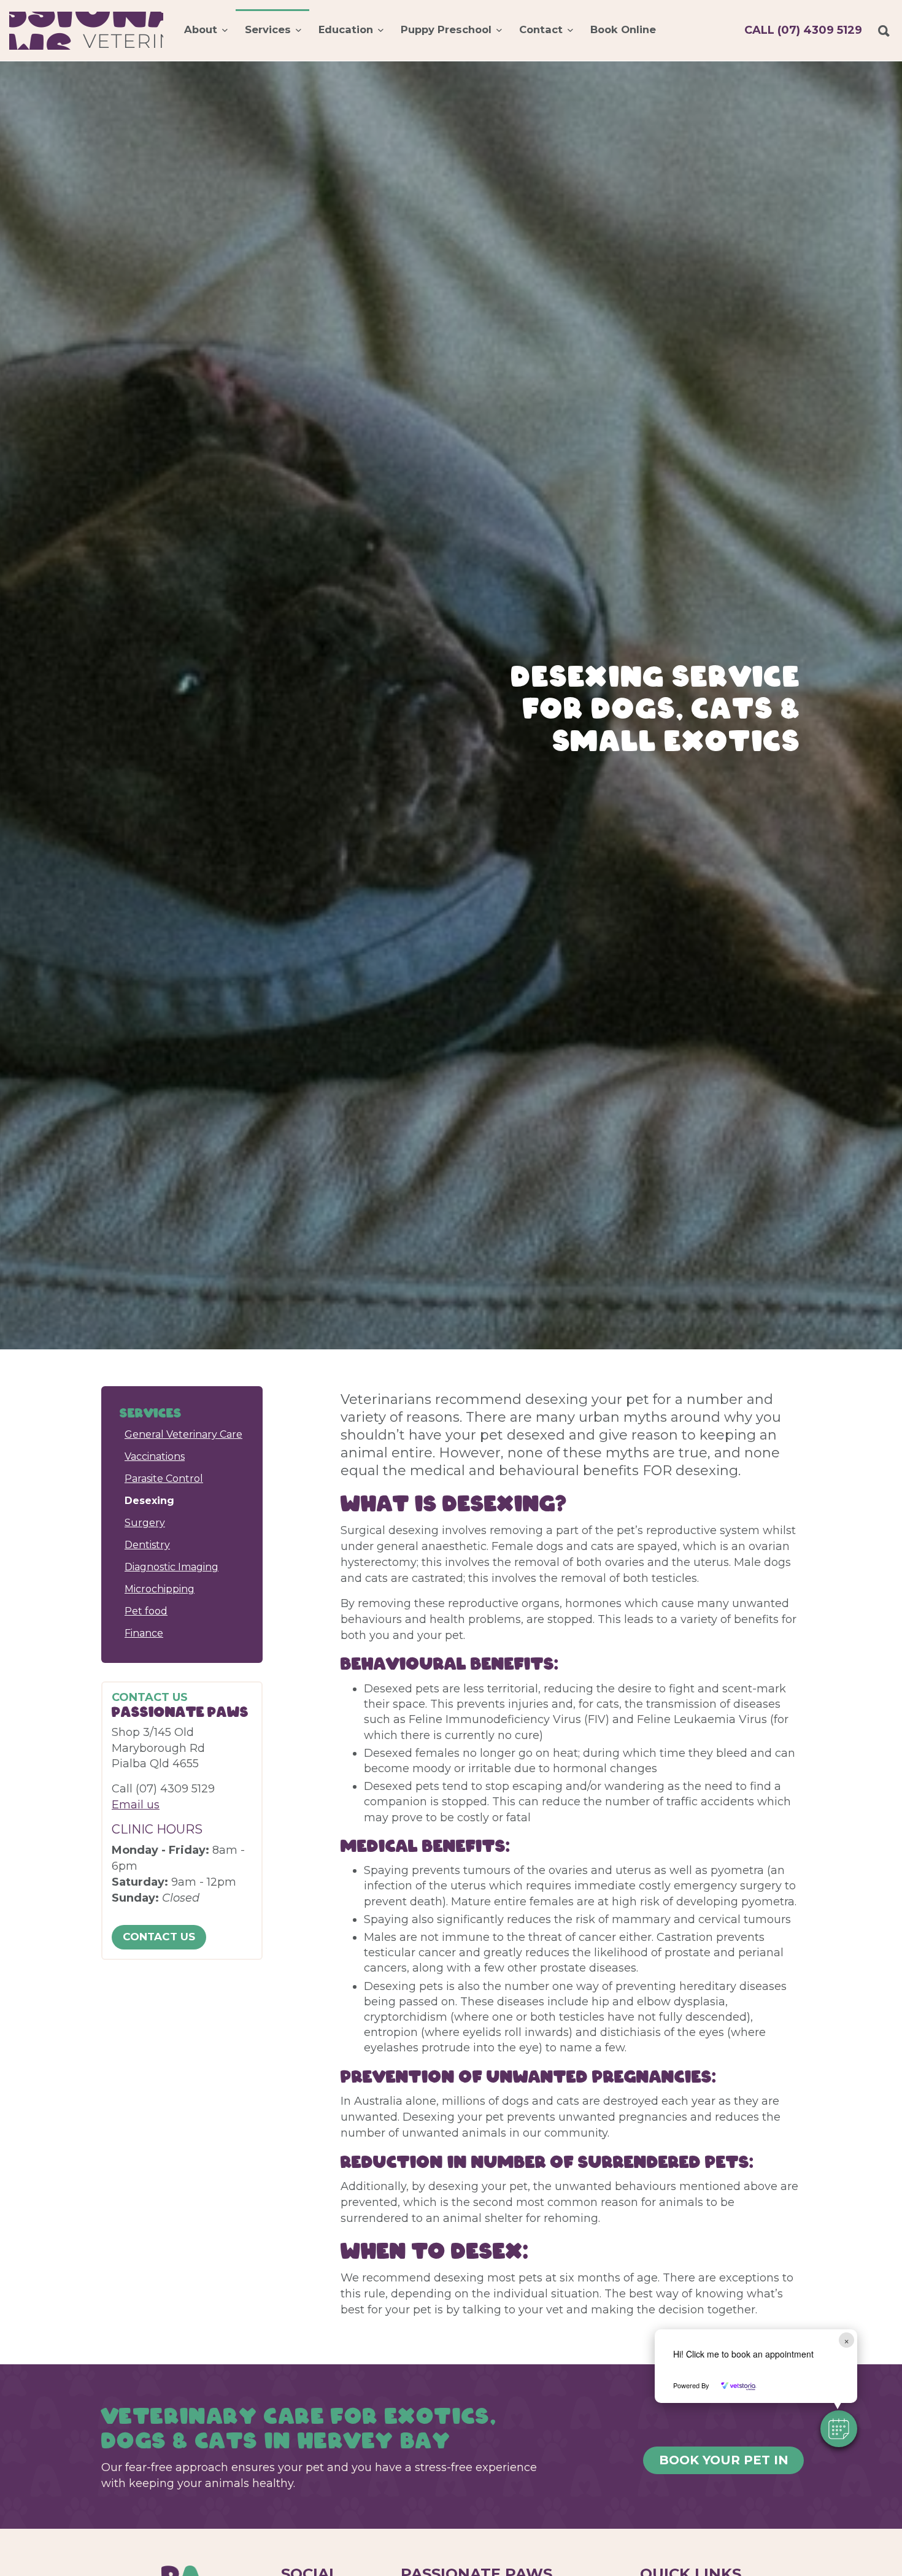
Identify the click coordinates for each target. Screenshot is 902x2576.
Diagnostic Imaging (172, 1567)
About (201, 29)
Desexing (149, 1501)
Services (268, 29)
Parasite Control (164, 1479)
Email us (136, 1805)
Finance (144, 1633)
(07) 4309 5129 (803, 30)
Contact (541, 29)
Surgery (145, 1523)
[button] (839, 2429)
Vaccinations (155, 1456)
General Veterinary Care (183, 1434)
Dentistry (147, 1545)
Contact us (159, 1937)
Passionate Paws (86, 31)
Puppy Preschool (446, 29)
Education (346, 29)
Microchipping (160, 1589)
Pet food (146, 1611)
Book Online (623, 29)
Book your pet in (724, 2460)
